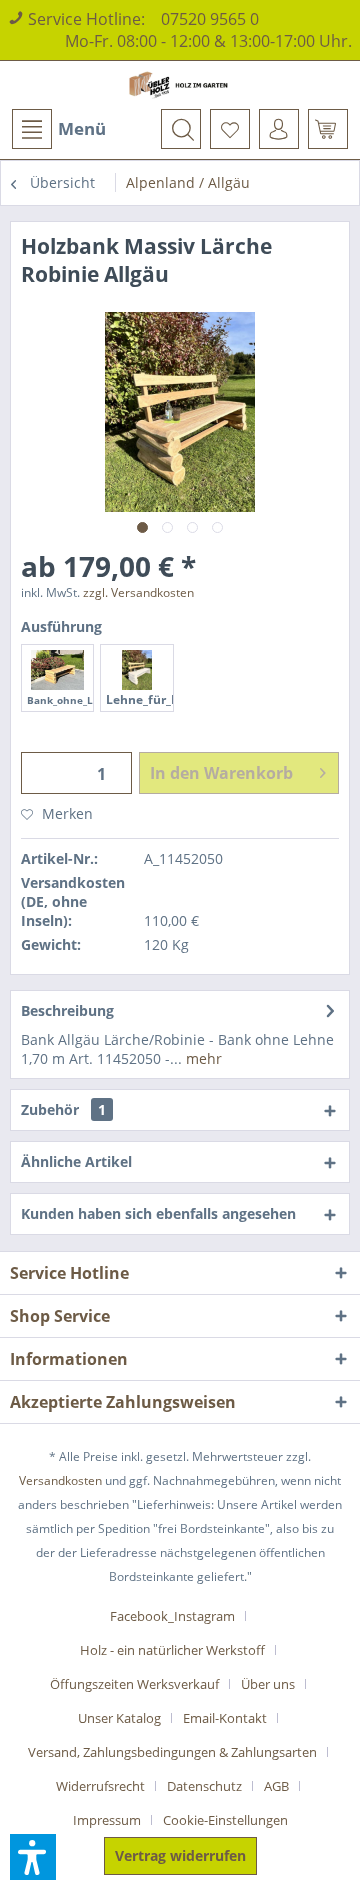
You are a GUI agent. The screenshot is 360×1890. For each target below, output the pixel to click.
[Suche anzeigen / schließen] (181, 129)
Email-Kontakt (225, 1718)
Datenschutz (204, 1786)
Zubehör (63, 1109)
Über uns (268, 1684)
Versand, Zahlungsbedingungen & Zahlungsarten (172, 1752)
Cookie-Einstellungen (225, 1820)
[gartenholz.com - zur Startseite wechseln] (180, 85)
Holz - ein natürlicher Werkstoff (172, 1650)
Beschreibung (67, 1010)
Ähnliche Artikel (76, 1161)
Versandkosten (60, 1480)
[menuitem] (58, 129)
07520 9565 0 (210, 19)
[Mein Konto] (279, 129)
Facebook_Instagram (172, 1616)
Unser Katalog (119, 1718)
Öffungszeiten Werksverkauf (134, 1684)
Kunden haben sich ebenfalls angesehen (158, 1213)
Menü (82, 128)
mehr (202, 1058)
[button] (33, 1857)
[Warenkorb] (328, 129)
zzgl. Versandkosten (138, 592)
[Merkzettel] (230, 129)
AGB (276, 1786)
